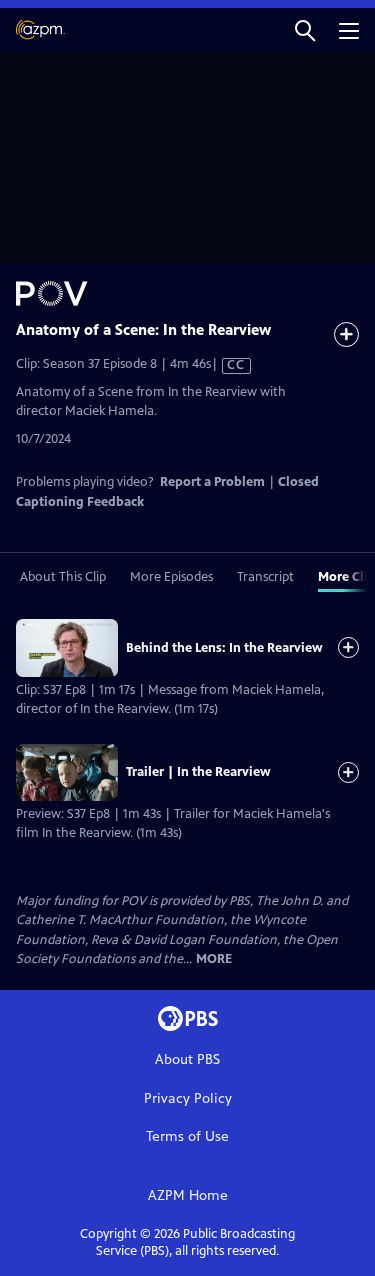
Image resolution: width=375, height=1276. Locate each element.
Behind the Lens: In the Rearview (224, 648)
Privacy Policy (188, 1098)
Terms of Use (187, 1136)
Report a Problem (212, 482)
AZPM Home (188, 1195)
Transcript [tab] (265, 577)
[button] (305, 29)
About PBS (187, 1059)
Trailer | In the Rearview (198, 772)
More (214, 959)
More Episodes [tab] (171, 577)
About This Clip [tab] (63, 577)
